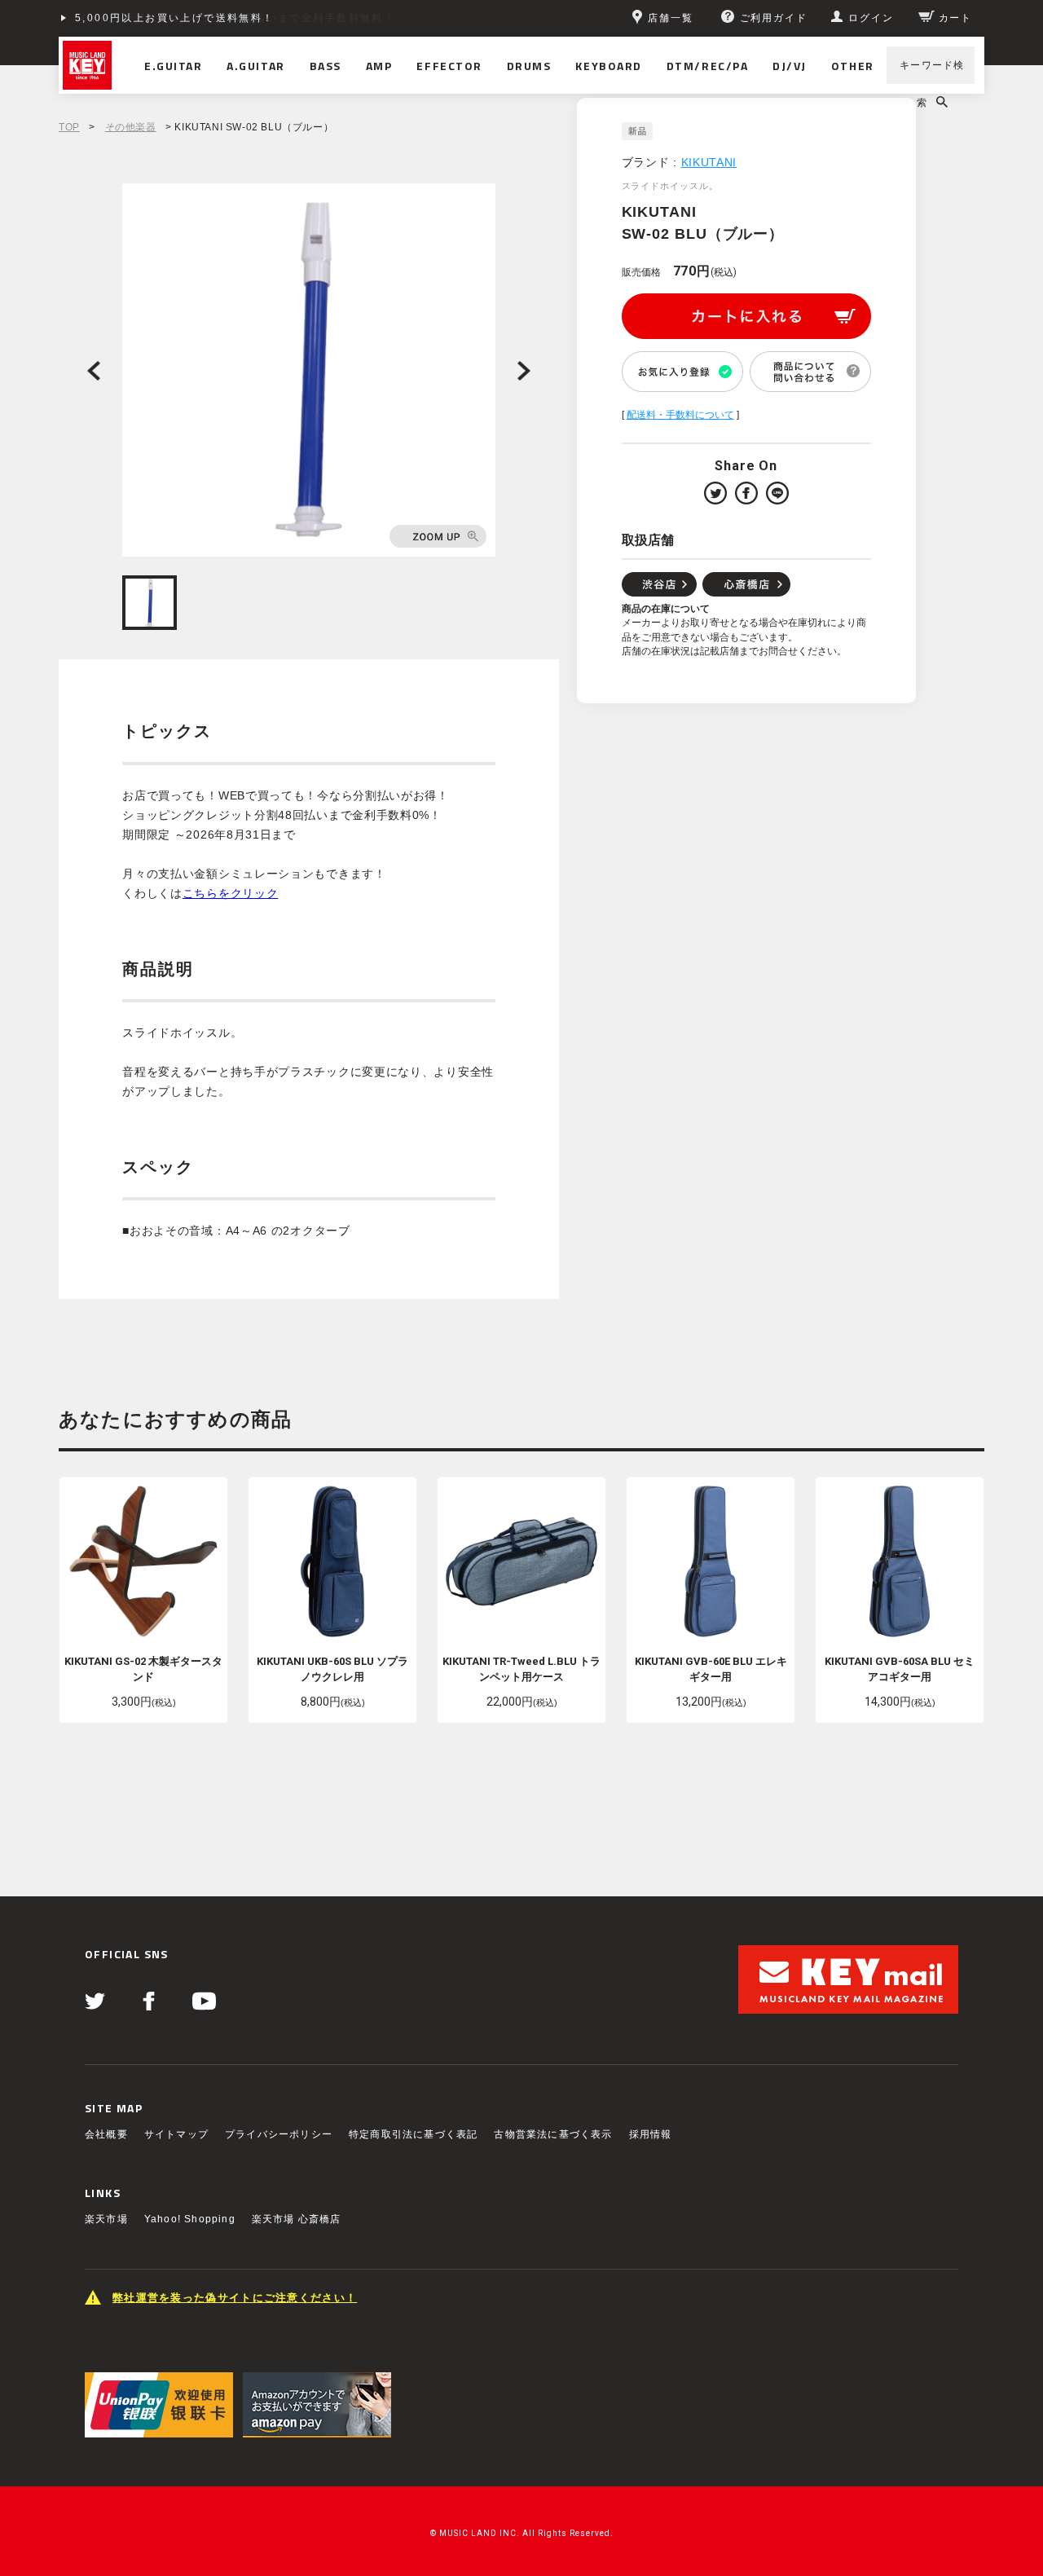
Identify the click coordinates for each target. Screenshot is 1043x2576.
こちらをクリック (231, 893)
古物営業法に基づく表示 (553, 2134)
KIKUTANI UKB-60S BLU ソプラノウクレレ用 (332, 1669)
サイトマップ (176, 2134)
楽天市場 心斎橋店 (297, 2219)
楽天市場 (106, 2219)
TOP (69, 127)
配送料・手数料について (680, 415)
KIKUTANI (709, 162)
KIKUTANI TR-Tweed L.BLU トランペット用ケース (521, 1669)
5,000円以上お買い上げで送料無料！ (175, 18)
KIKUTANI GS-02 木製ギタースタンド (143, 1669)
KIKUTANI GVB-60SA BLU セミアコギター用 (900, 1669)
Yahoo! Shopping (190, 2219)
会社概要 (106, 2134)
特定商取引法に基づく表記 (413, 2134)
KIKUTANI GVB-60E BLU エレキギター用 (711, 1669)
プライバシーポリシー (279, 2134)
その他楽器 (131, 127)
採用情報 (651, 2134)
